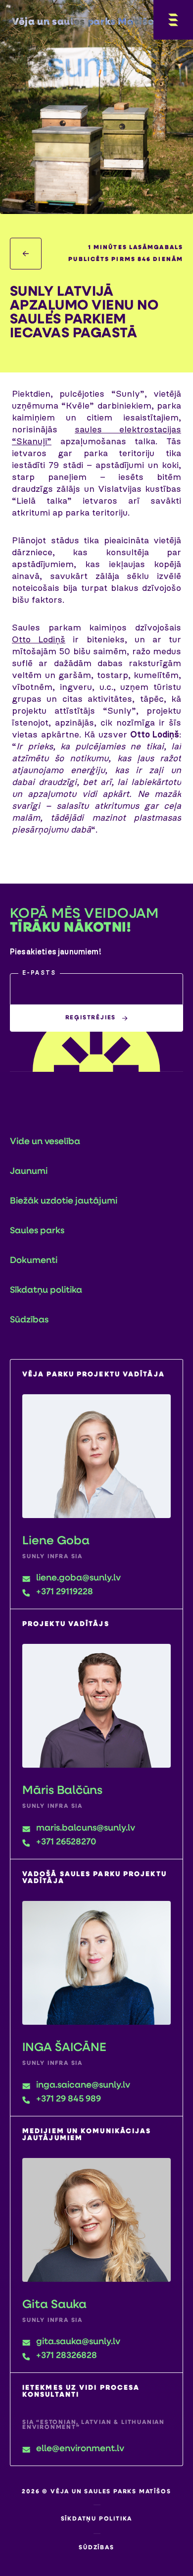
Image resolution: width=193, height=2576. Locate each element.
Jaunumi (29, 1172)
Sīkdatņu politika (46, 1291)
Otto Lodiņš (39, 640)
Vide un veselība (45, 1142)
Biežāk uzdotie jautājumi (64, 1202)
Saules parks (37, 1231)
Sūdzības (29, 1320)
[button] (96, 989)
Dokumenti (34, 1261)
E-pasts (39, 973)
